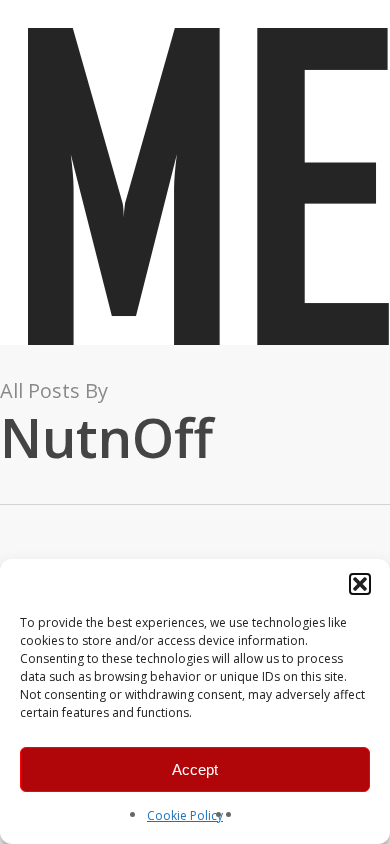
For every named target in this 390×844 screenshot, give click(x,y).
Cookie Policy (185, 815)
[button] (360, 584)
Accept (195, 769)
